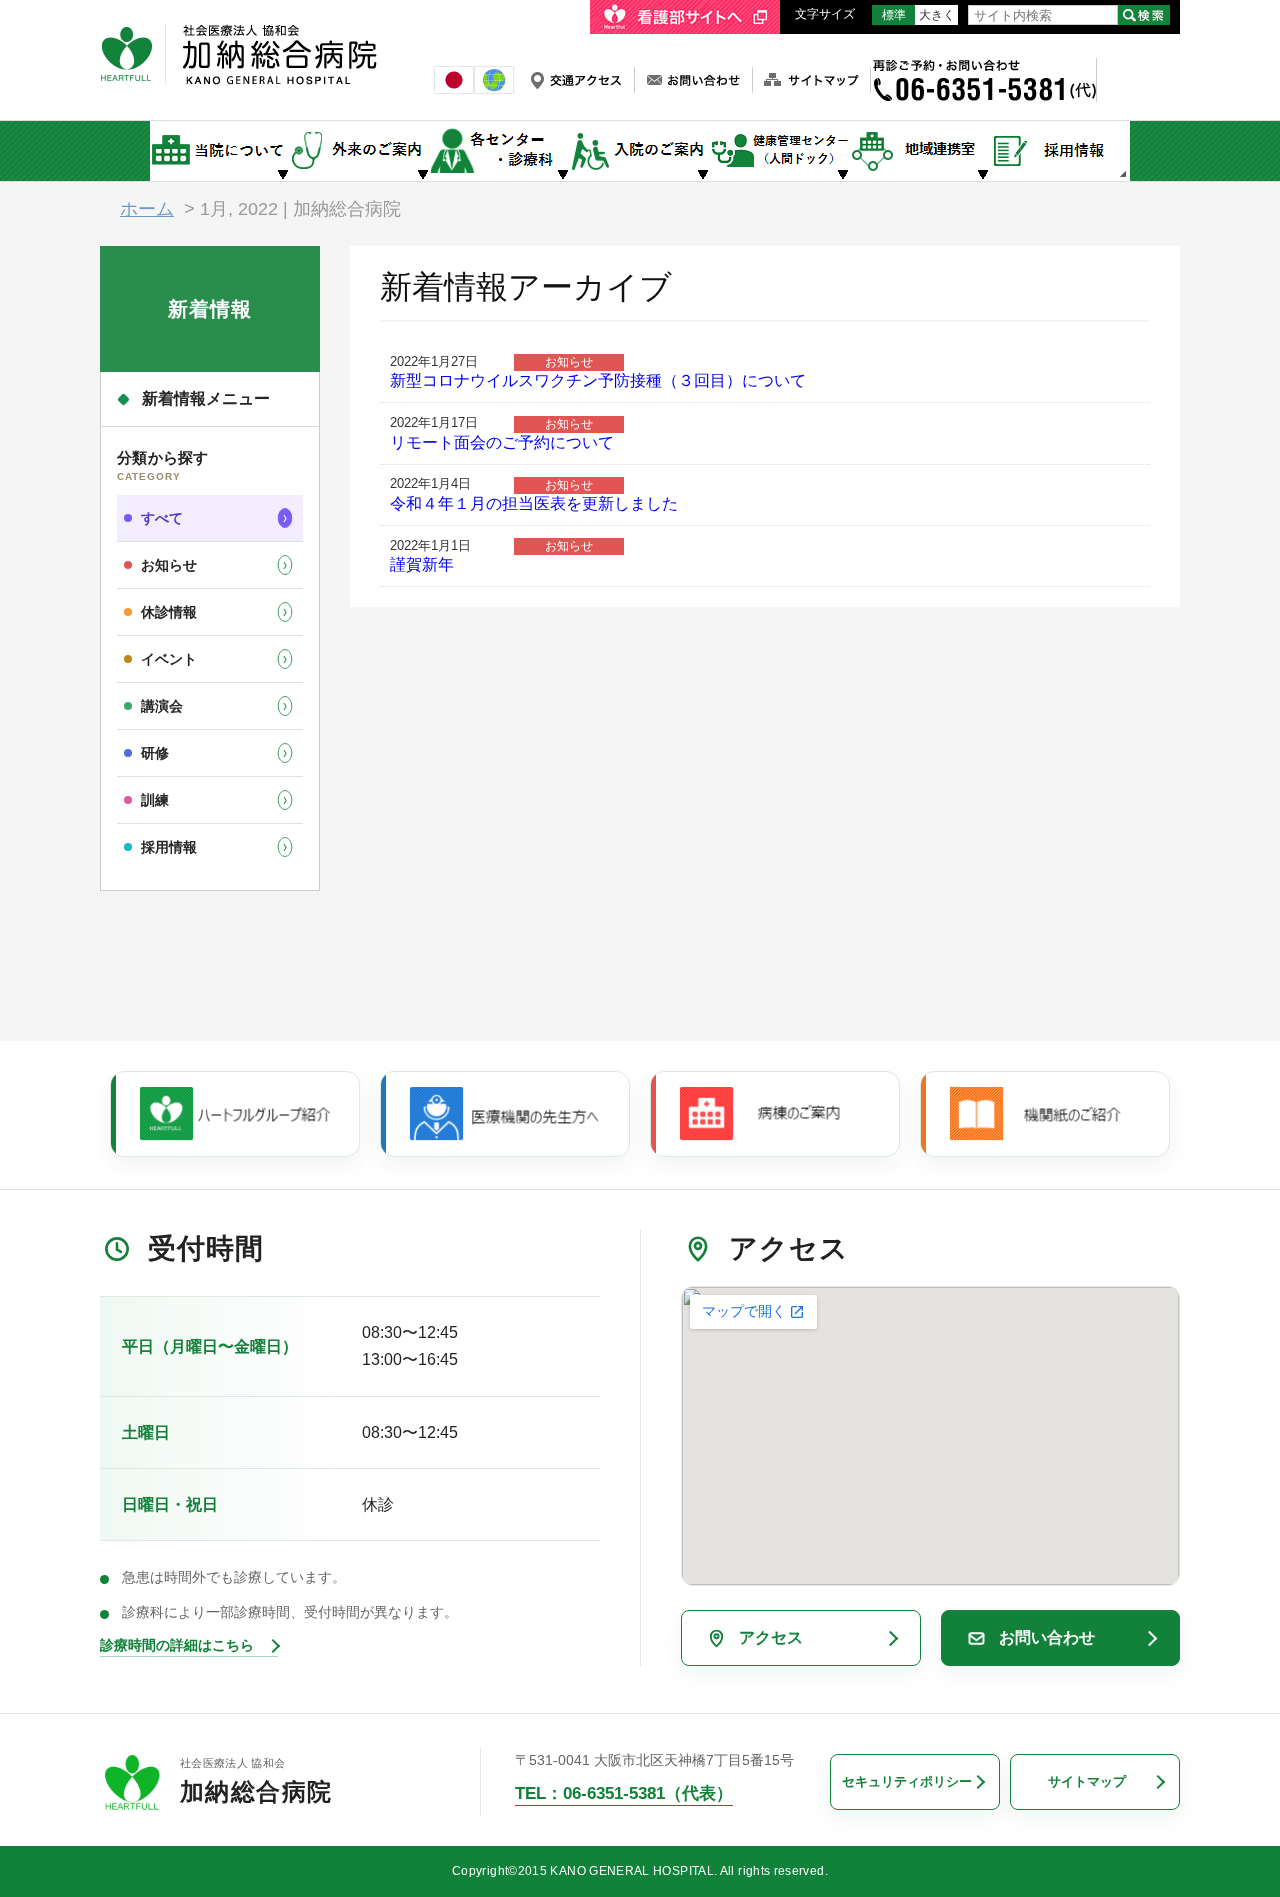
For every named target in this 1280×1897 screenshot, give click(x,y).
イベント (169, 659)
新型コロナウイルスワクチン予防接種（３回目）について (598, 380)
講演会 (162, 706)
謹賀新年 (422, 564)
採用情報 (169, 847)
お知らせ (169, 565)
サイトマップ (1087, 1781)
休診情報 (169, 612)
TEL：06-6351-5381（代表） (624, 1793)
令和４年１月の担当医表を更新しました (534, 503)
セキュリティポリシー (907, 1781)
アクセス (771, 1637)
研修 (155, 753)
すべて (162, 518)
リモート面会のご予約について (502, 442)
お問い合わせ (1047, 1637)
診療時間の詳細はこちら (177, 1645)
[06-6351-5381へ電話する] (983, 66)
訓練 (155, 800)
